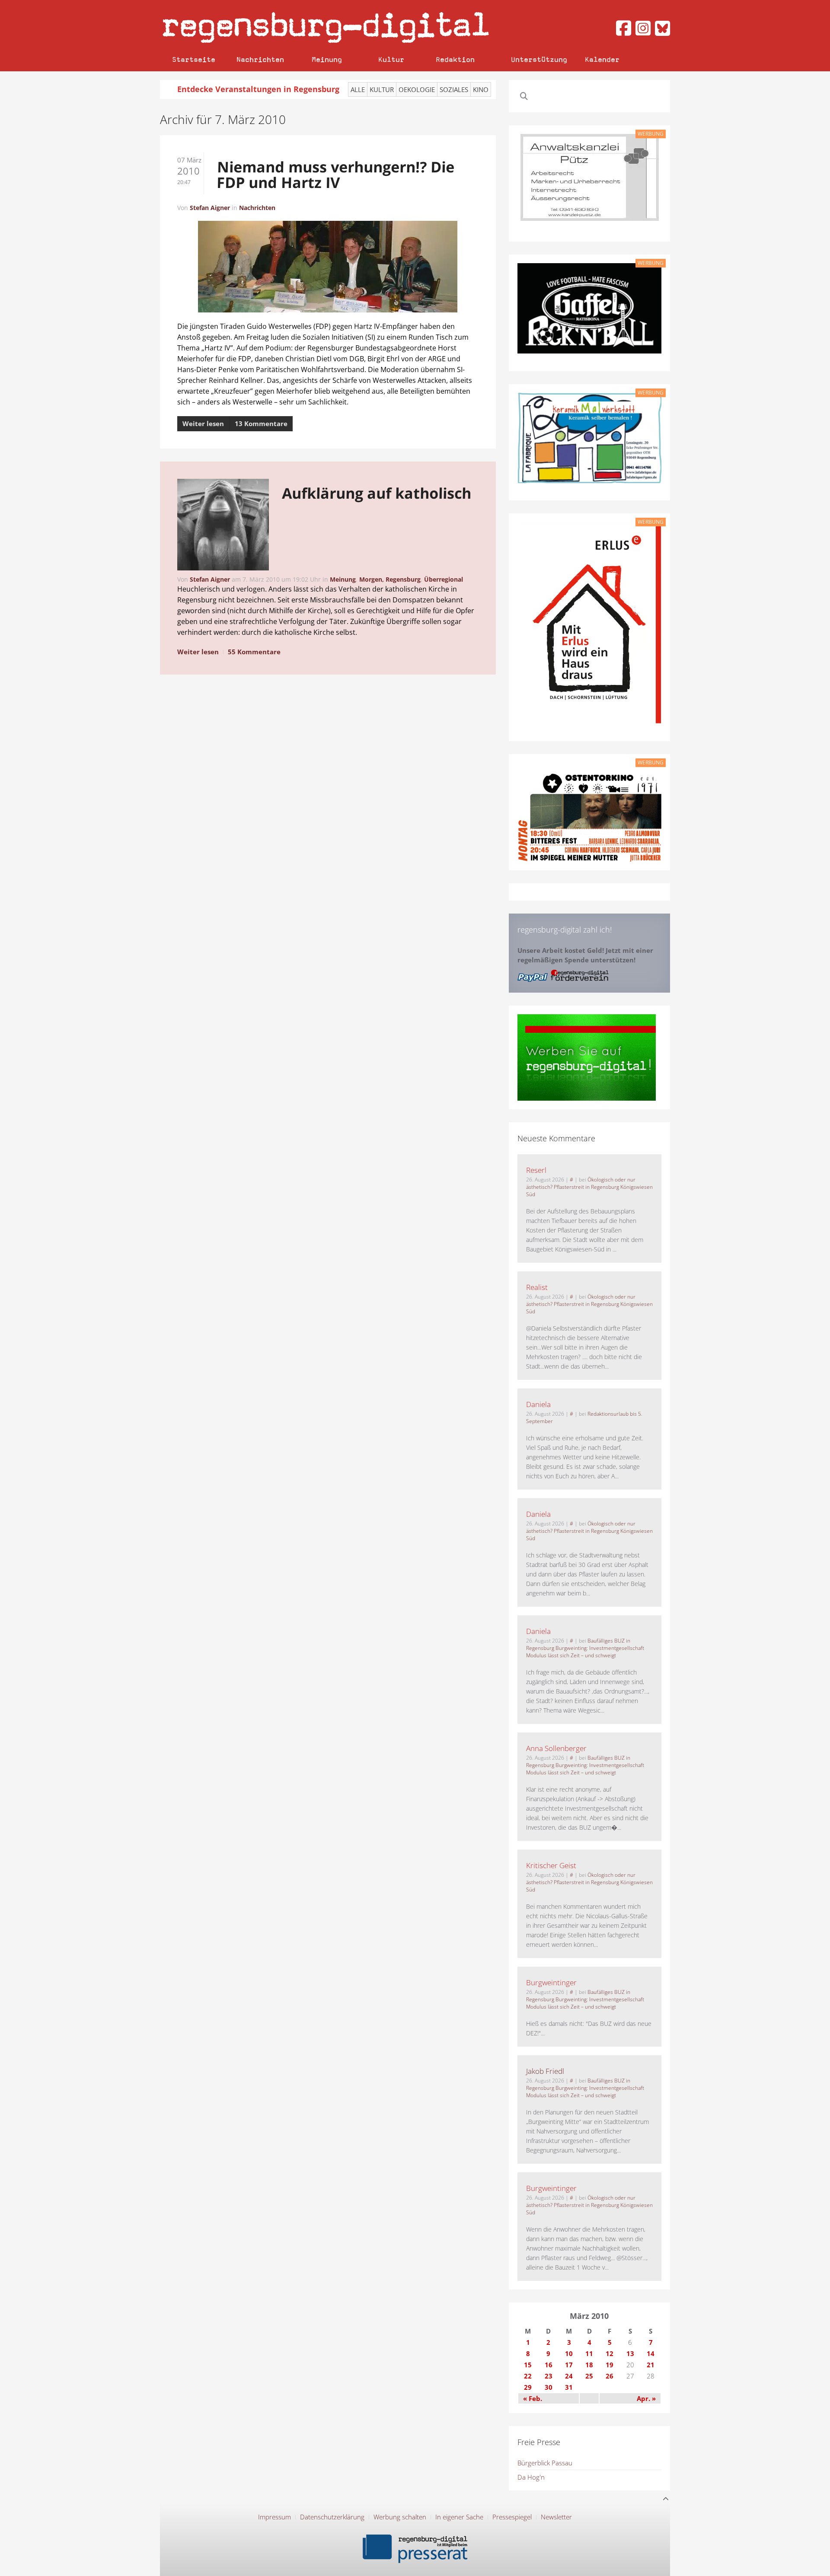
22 (528, 2376)
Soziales (454, 89)
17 (569, 2365)
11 (589, 2353)
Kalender (602, 59)
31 (569, 2387)
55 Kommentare (254, 652)
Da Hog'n (531, 2477)
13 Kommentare (261, 423)
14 (651, 2353)
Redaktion (455, 59)
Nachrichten (260, 59)
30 (549, 2387)
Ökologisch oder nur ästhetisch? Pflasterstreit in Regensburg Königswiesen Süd (589, 1187)
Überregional (444, 579)
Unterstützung (539, 59)
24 (569, 2376)
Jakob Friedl (545, 2071)
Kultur (391, 59)
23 (549, 2376)
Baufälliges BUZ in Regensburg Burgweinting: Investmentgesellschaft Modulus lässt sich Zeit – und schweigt (585, 1648)
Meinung (327, 59)
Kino (481, 89)
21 (651, 2365)
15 (528, 2365)
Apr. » (646, 2398)
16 (549, 2365)
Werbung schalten (400, 2517)
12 (610, 2353)
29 (528, 2387)
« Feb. (533, 2398)
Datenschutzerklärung (332, 2517)
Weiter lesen (203, 423)
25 (589, 2376)
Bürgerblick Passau (545, 2463)
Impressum (275, 2517)
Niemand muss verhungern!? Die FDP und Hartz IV (336, 175)
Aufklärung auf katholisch (377, 493)
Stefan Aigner (210, 208)
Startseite (194, 59)
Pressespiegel (512, 2517)
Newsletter (556, 2517)
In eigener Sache (459, 2517)
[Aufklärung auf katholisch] (223, 526)
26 (610, 2376)
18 (589, 2365)
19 (610, 2365)
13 (630, 2353)
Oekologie (417, 89)
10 (569, 2353)
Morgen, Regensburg (390, 579)
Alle (358, 89)
